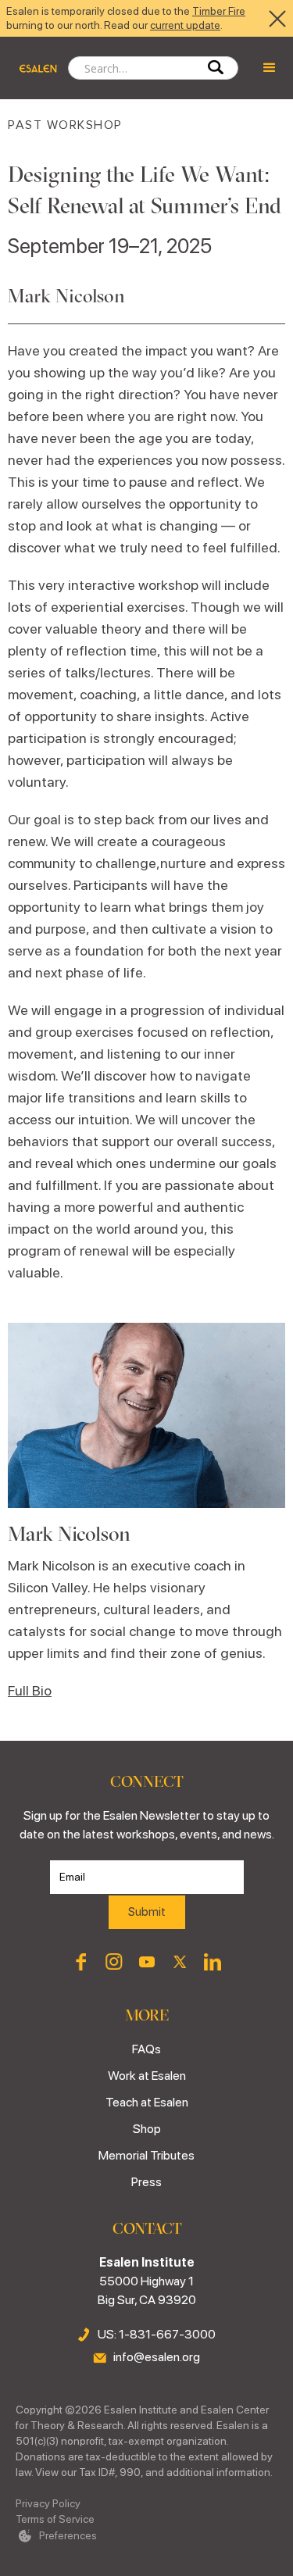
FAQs (146, 2049)
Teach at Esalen (147, 2102)
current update (185, 25)
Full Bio (30, 1690)
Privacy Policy (48, 2503)
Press (146, 2182)
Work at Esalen (147, 2076)
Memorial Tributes (146, 2155)
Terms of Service (55, 2519)
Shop (147, 2129)
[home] (34, 68)
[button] (270, 68)
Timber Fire (219, 11)
